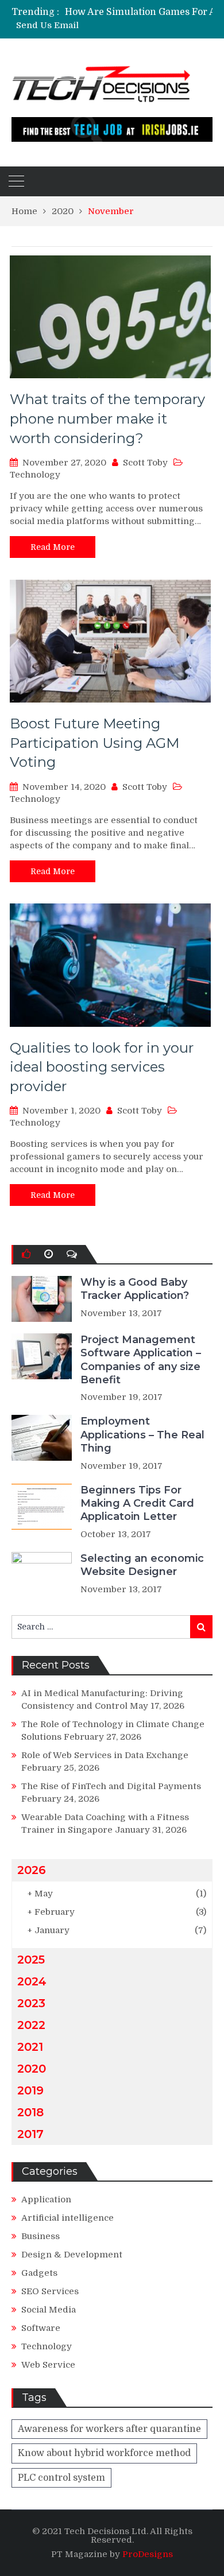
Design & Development (72, 2255)
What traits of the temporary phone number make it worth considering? (107, 418)
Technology (35, 475)
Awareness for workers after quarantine (109, 2429)
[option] (144, 12)
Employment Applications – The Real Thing (142, 1435)
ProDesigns (148, 2554)
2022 (31, 2025)
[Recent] (49, 1254)
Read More (53, 547)
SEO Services (50, 2291)
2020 (32, 2069)
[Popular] (26, 1254)
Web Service (48, 2365)
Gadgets (39, 2273)
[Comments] (72, 1254)
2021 (30, 2047)
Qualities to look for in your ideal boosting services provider (102, 1067)
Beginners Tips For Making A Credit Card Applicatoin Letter (137, 1504)
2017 (30, 2134)
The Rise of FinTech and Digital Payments (111, 1786)
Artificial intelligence (67, 2218)
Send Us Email (47, 26)
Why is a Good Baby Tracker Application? (135, 1289)
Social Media (49, 2310)
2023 (31, 2003)
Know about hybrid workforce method (104, 2453)
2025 (31, 1960)
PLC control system (61, 2478)
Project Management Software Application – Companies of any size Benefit (141, 1360)
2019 (30, 2090)
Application (46, 2199)
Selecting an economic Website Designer (142, 1565)
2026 (32, 1870)
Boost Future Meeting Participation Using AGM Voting (94, 743)
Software (41, 2328)
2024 (32, 1981)
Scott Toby (145, 463)
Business (40, 2236)
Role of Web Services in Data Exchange (105, 1755)
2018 (30, 2112)
